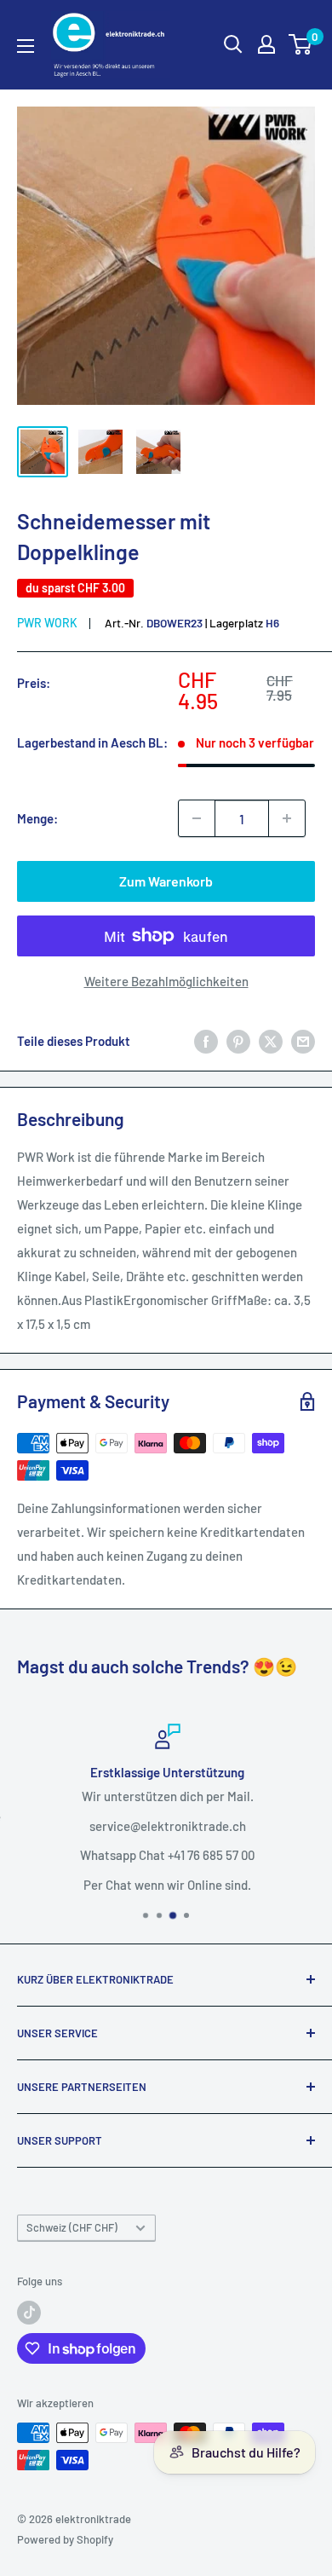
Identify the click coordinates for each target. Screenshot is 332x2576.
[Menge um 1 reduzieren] (197, 818)
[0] (301, 44)
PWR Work (47, 623)
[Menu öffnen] (26, 46)
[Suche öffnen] (233, 44)
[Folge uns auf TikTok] (29, 2313)
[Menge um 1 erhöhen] (287, 818)
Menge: (37, 818)
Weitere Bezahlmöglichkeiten (166, 981)
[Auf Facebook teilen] (206, 1041)
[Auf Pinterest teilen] (238, 1041)
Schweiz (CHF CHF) (72, 2227)
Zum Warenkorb (166, 881)
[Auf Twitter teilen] (271, 1041)
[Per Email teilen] (303, 1041)
